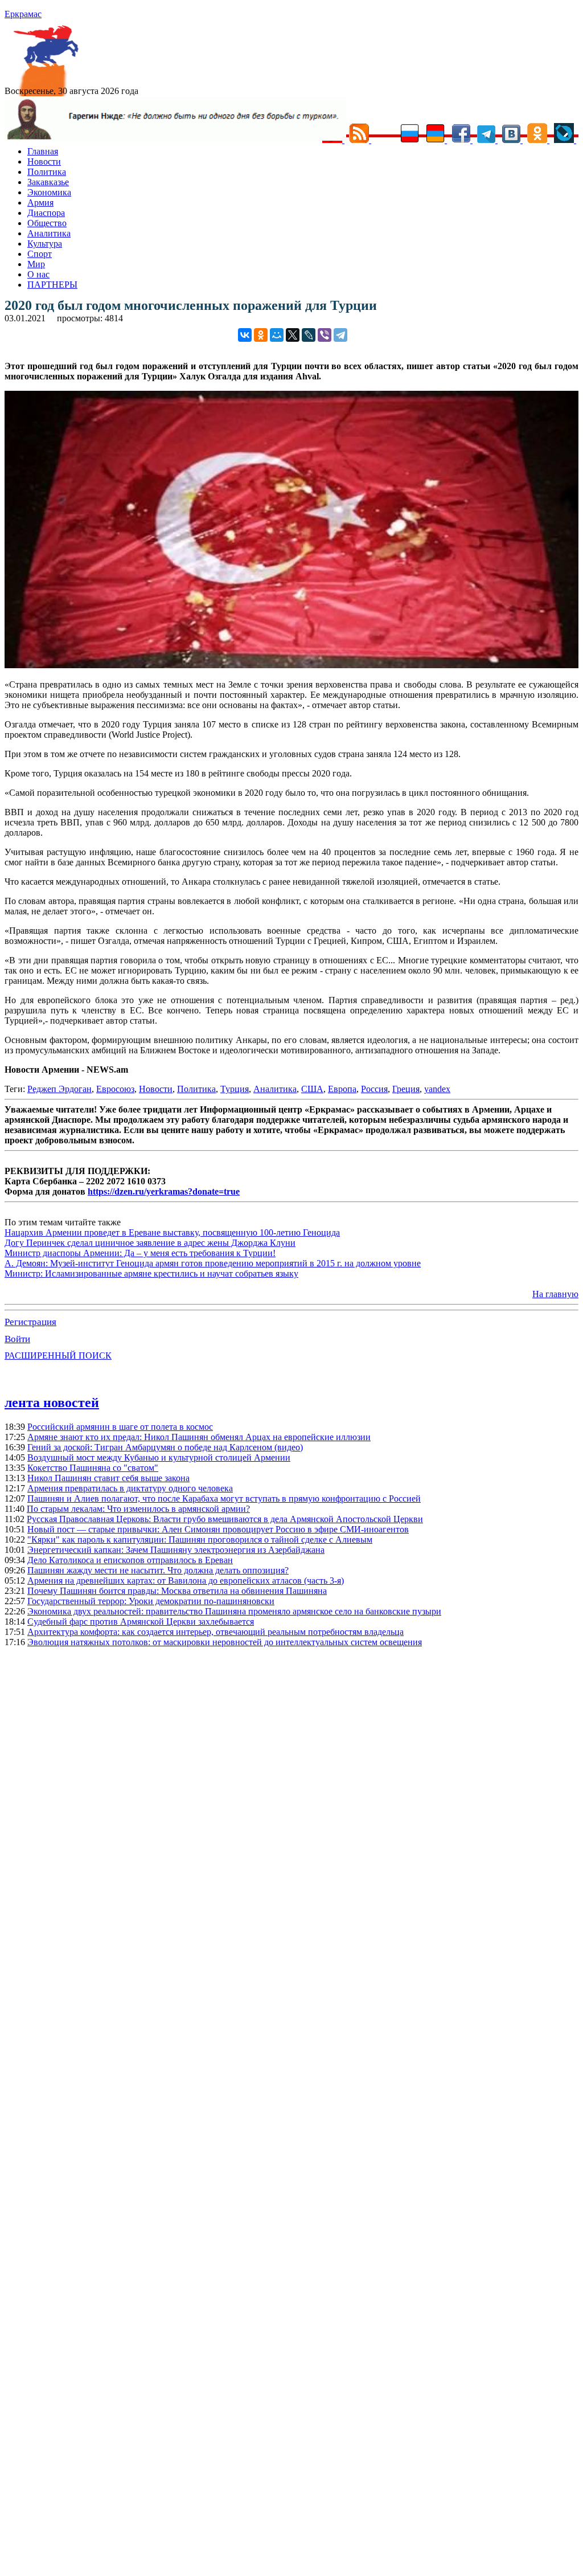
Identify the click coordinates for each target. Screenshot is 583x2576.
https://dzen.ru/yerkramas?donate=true (164, 1191)
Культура (45, 244)
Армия (40, 203)
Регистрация (30, 1322)
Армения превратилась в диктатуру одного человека (130, 1488)
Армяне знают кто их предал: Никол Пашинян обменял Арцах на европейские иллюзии (199, 1437)
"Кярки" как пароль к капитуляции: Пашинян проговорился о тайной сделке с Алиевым (200, 1540)
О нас (38, 274)
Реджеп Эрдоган (59, 1089)
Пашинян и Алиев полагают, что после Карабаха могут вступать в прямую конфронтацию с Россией (224, 1498)
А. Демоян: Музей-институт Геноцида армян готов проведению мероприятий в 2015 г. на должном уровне (213, 1263)
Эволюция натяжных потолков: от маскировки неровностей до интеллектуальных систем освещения (225, 1642)
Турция (235, 1089)
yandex (437, 1089)
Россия (374, 1089)
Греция (406, 1089)
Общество (47, 223)
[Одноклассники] (261, 335)
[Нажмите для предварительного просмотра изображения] (291, 665)
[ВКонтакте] (245, 335)
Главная (43, 151)
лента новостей (52, 1403)
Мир (36, 264)
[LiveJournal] (309, 335)
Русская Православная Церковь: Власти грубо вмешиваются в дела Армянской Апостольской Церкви (225, 1519)
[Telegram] (340, 335)
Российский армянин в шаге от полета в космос (120, 1427)
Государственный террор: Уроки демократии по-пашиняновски (151, 1601)
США (312, 1089)
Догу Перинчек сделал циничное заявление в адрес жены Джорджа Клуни (150, 1243)
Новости (44, 161)
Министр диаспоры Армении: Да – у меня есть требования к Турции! (140, 1253)
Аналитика (49, 233)
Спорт (40, 254)
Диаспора (46, 213)
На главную (555, 1294)
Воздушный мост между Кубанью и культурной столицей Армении (159, 1457)
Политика (47, 172)
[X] (293, 335)
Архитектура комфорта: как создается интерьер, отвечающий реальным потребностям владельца (215, 1632)
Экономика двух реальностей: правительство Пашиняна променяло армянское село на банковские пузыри (234, 1611)
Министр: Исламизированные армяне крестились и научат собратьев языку (151, 1273)
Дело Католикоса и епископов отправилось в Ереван (130, 1560)
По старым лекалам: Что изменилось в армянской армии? (138, 1509)
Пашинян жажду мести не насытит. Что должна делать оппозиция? (158, 1570)
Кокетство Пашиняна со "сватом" (93, 1468)
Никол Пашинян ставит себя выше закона (108, 1478)
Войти (17, 1339)
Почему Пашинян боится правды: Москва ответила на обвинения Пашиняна (177, 1591)
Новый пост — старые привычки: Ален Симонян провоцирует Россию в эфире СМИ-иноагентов (218, 1529)
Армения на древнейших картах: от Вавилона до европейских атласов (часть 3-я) (186, 1581)
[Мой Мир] (277, 335)
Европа (342, 1089)
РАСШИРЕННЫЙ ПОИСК (58, 1356)
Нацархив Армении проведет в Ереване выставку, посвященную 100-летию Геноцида (172, 1232)
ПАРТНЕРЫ (52, 285)
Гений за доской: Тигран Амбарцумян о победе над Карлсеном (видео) (165, 1447)
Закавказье (48, 182)
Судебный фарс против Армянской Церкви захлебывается (141, 1622)
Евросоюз (115, 1089)
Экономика (49, 192)
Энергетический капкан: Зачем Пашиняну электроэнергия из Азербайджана (176, 1550)
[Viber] (325, 335)
